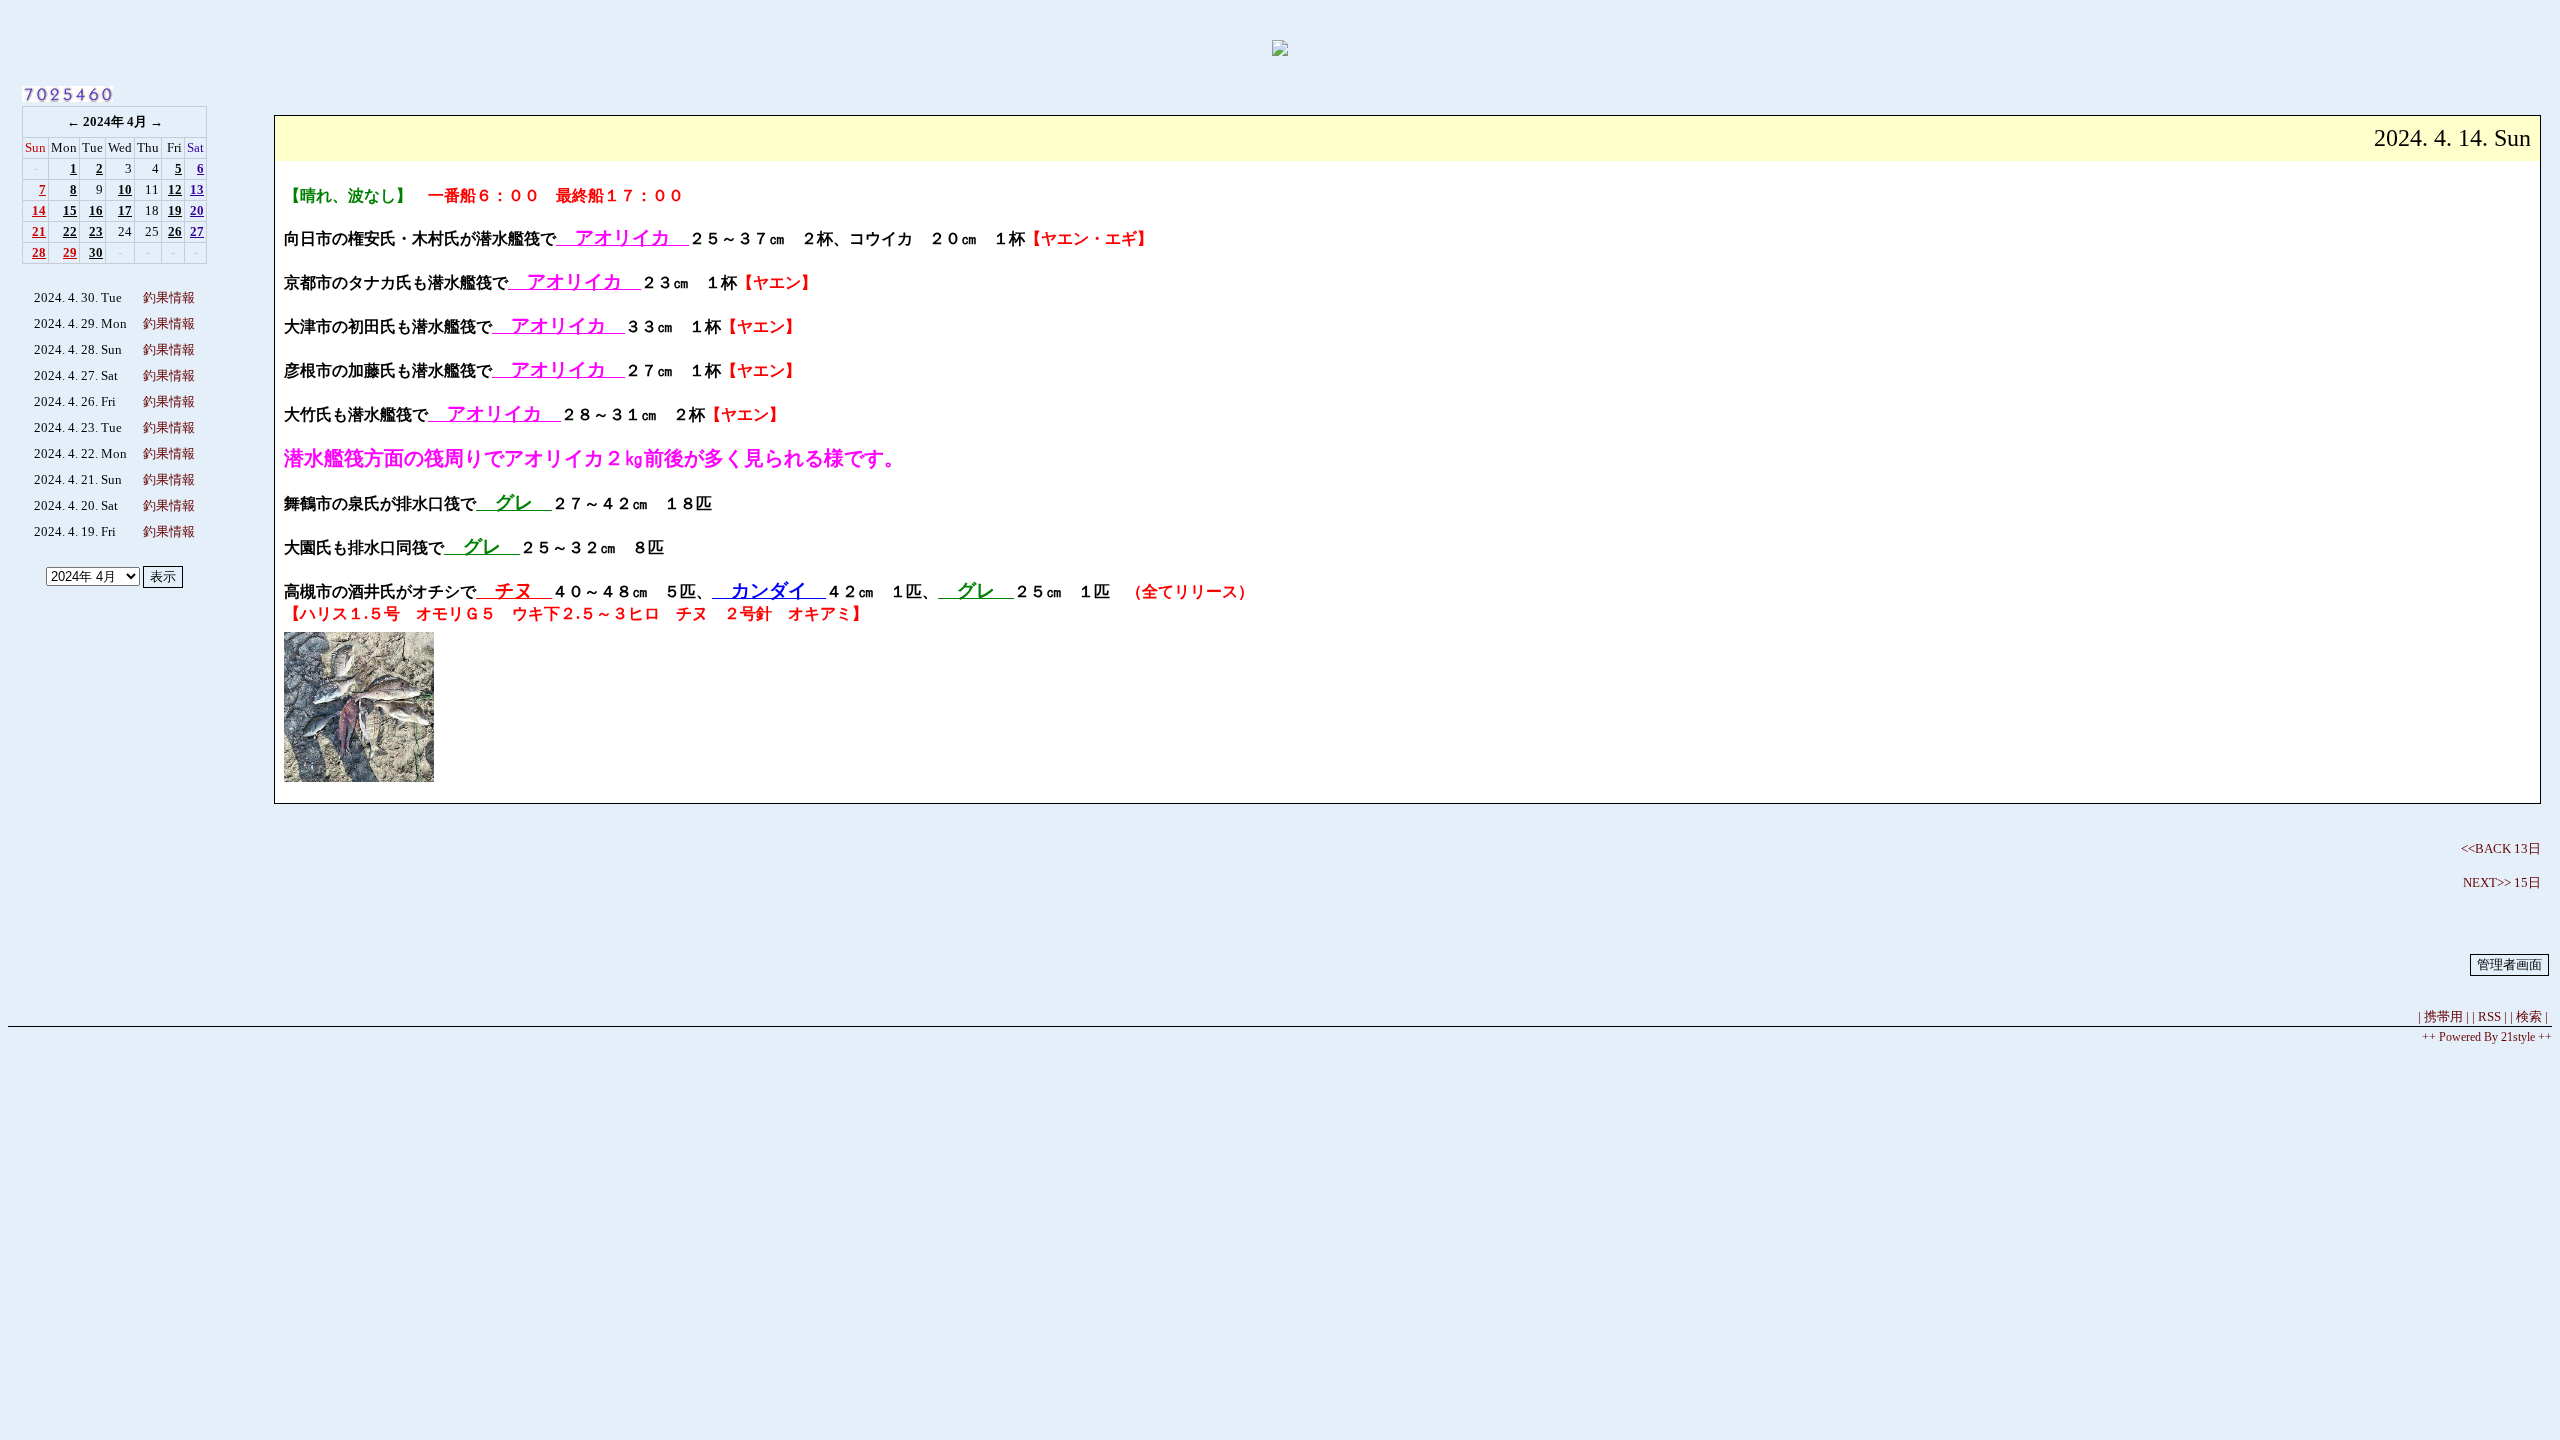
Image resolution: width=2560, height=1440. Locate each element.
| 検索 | (2529, 1016)
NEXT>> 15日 (2502, 882)
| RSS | (2489, 1016)
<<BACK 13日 (2501, 848)
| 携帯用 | (2443, 1016)
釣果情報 (169, 297)
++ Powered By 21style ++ (2487, 1037)
